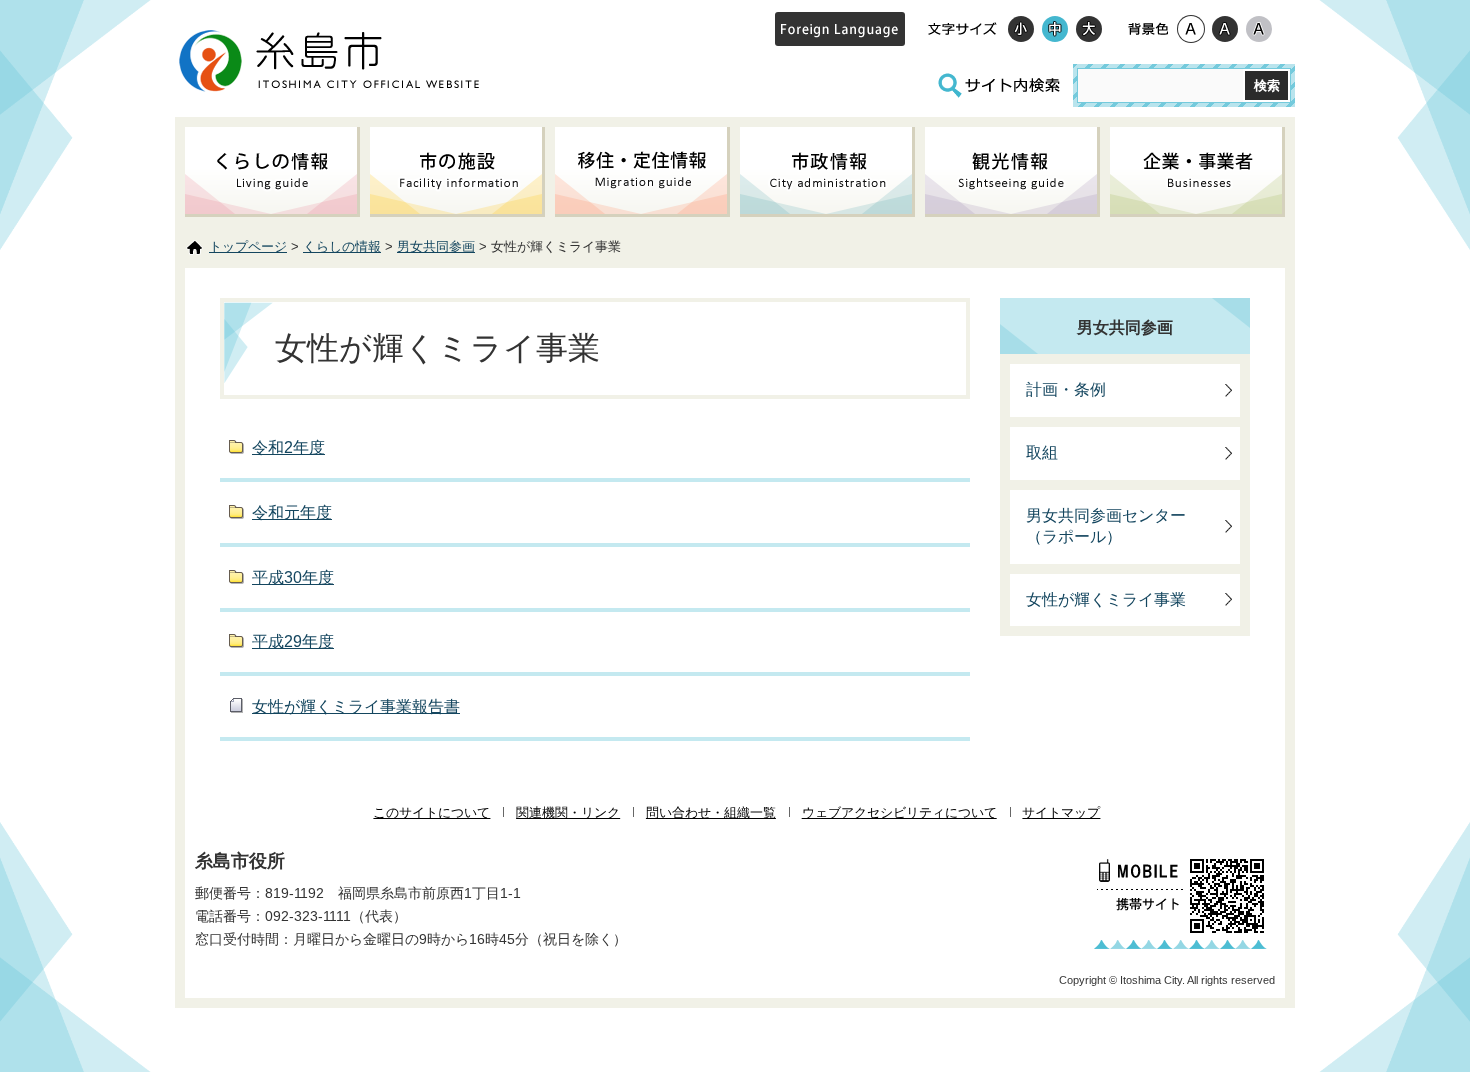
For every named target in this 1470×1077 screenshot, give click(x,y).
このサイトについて (431, 812)
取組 (1042, 452)
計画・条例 (1066, 389)
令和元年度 (292, 512)
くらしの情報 (342, 246)
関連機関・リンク (568, 812)
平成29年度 (293, 641)
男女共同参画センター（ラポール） (1106, 526)
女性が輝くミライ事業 (1106, 599)
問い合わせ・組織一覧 (711, 812)
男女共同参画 (436, 246)
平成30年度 (293, 577)
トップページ (248, 246)
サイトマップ (1061, 812)
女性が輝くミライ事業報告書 (356, 706)
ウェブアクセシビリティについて (899, 812)
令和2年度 (288, 447)
